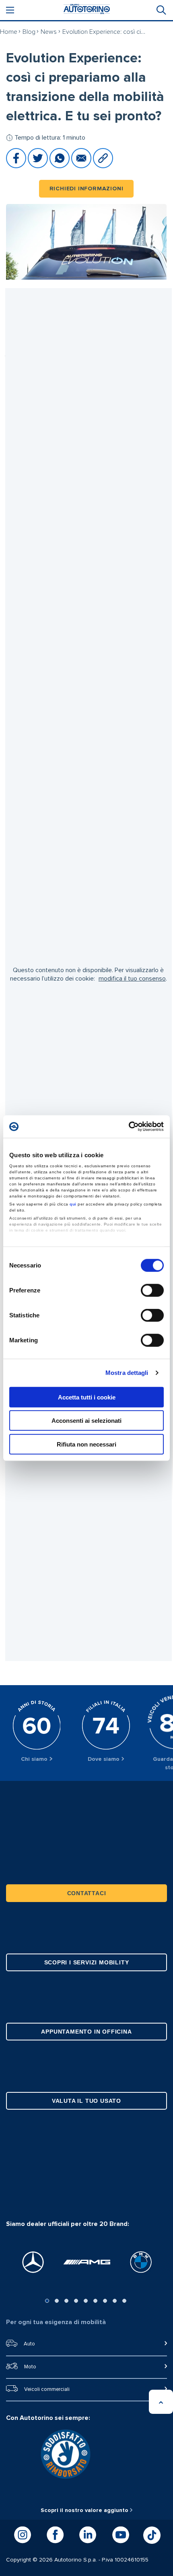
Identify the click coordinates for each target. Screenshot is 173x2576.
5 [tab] (86, 2301)
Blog (29, 32)
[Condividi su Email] (82, 166)
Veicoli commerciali (47, 2389)
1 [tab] (47, 2301)
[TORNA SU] (161, 2402)
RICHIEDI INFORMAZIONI (86, 189)
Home (9, 32)
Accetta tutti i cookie (87, 1397)
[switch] (152, 1290)
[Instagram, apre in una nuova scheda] (23, 2535)
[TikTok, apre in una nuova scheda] (152, 2535)
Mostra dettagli (127, 1373)
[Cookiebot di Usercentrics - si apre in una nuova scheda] (129, 1127)
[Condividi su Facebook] (17, 166)
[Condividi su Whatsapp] (60, 166)
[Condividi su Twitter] (39, 166)
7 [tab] (105, 2301)
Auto (29, 2344)
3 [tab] (66, 2301)
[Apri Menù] (10, 10)
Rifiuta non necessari (86, 1444)
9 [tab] (124, 2301)
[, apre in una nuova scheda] (33, 2262)
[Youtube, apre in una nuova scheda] (121, 2535)
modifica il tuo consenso (132, 979)
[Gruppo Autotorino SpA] (86, 10)
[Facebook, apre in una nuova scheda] (55, 2535)
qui (73, 1204)
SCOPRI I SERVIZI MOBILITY (87, 1962)
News (49, 32)
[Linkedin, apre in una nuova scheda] (88, 2535)
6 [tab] (95, 2301)
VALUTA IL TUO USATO (86, 2101)
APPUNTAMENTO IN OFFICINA (86, 2032)
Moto (30, 2367)
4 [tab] (76, 2301)
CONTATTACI (87, 1893)
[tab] (161, 10)
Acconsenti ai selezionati (86, 1421)
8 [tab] (115, 2301)
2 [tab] (57, 2301)
